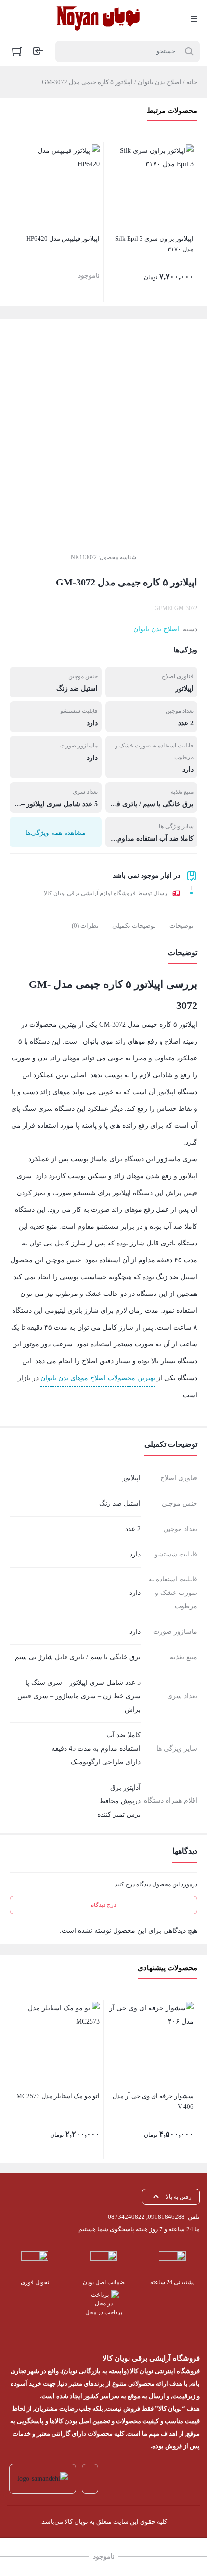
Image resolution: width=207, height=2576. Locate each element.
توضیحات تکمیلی (134, 926)
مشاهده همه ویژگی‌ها (56, 833)
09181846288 (166, 2217)
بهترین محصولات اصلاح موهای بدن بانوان (98, 1378)
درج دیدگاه (103, 1905)
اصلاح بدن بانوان (160, 82)
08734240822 (126, 2217)
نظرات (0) (85, 926)
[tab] (181, 926)
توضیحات (181, 926)
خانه (192, 82)
